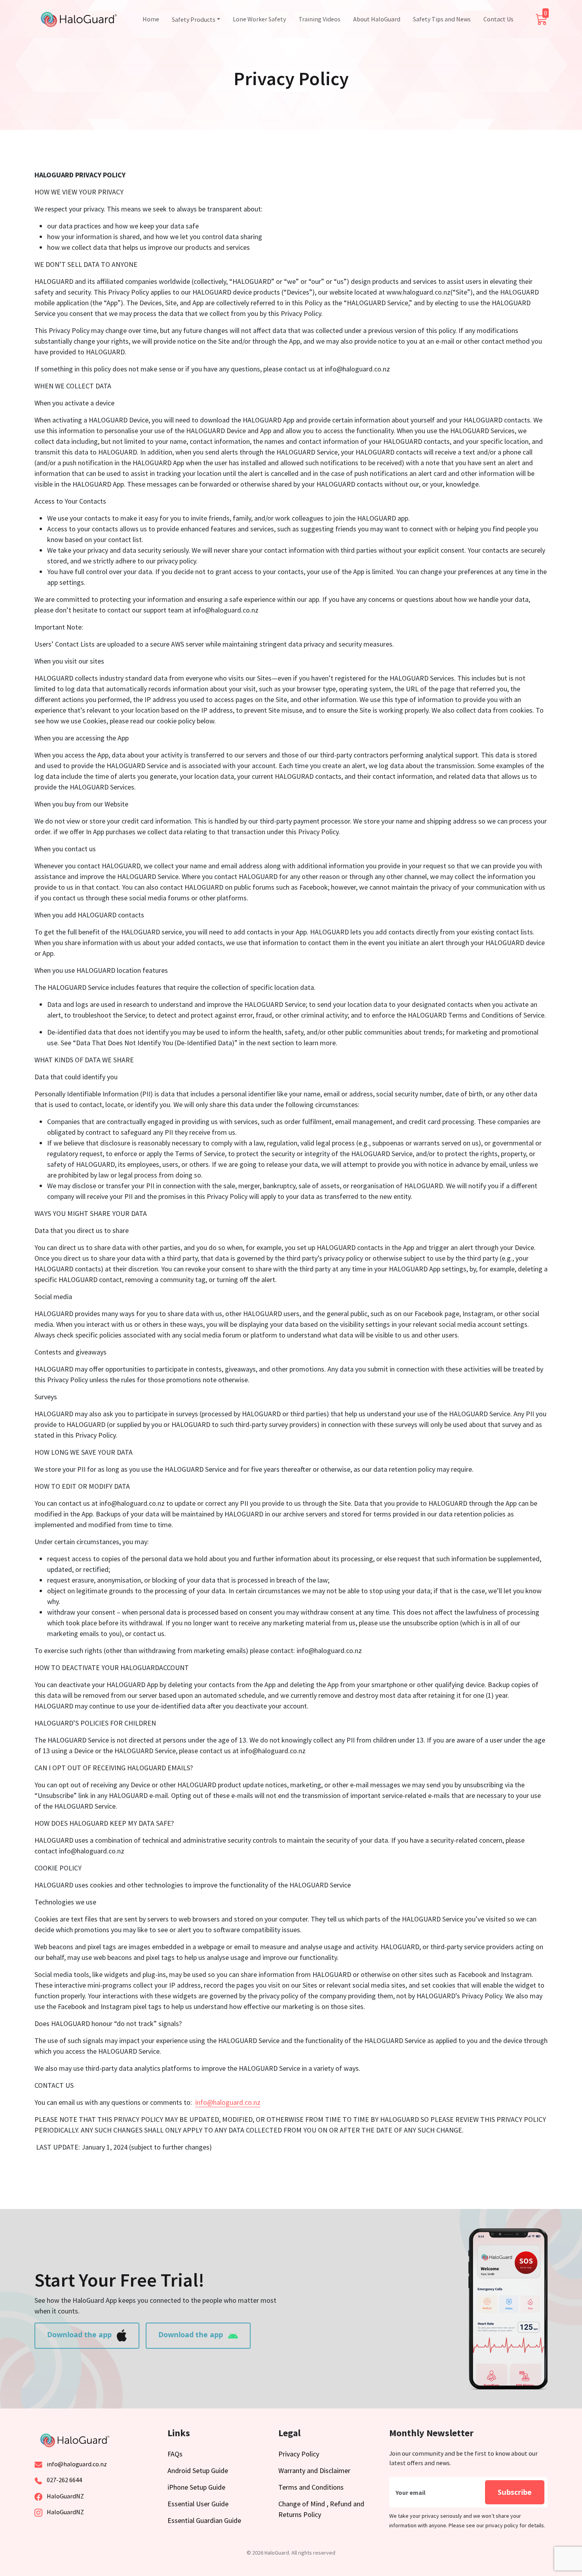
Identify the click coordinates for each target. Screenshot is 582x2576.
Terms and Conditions (311, 2487)
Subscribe (515, 2492)
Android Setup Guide (198, 2470)
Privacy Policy (299, 2454)
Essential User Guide (198, 2504)
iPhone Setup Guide (196, 2487)
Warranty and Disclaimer (314, 2470)
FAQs (175, 2454)
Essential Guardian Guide (204, 2520)
